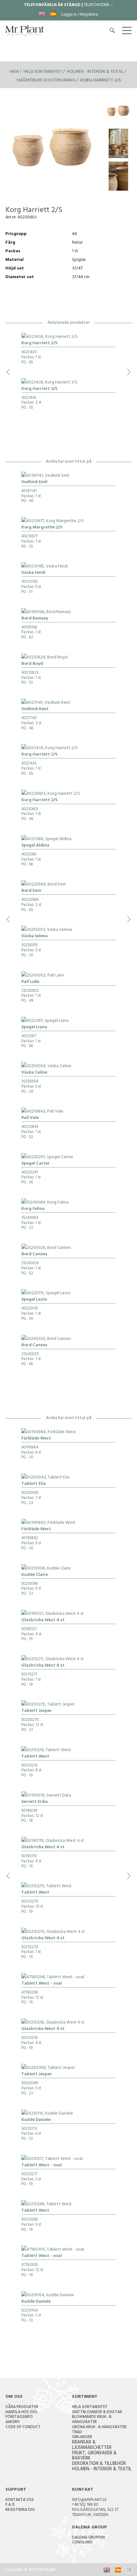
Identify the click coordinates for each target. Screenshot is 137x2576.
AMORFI (12, 2422)
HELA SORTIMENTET (90, 2407)
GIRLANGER (82, 2437)
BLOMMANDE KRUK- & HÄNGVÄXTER (92, 2420)
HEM (14, 72)
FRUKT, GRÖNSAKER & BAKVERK (94, 2456)
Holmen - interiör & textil (95, 72)
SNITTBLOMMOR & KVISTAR (97, 2413)
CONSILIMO (82, 2543)
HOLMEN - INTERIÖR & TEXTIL (102, 2470)
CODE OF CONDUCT (23, 2428)
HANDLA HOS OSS (21, 2413)
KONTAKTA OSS (20, 2500)
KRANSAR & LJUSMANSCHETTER (92, 2445)
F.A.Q (10, 2505)
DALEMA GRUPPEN (88, 2538)
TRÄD (77, 2433)
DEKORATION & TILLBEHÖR (99, 2464)
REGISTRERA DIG (20, 2510)
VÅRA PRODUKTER (22, 2407)
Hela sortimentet (43, 72)
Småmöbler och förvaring (46, 81)
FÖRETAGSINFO (19, 2417)
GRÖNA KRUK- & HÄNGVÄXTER (99, 2428)
